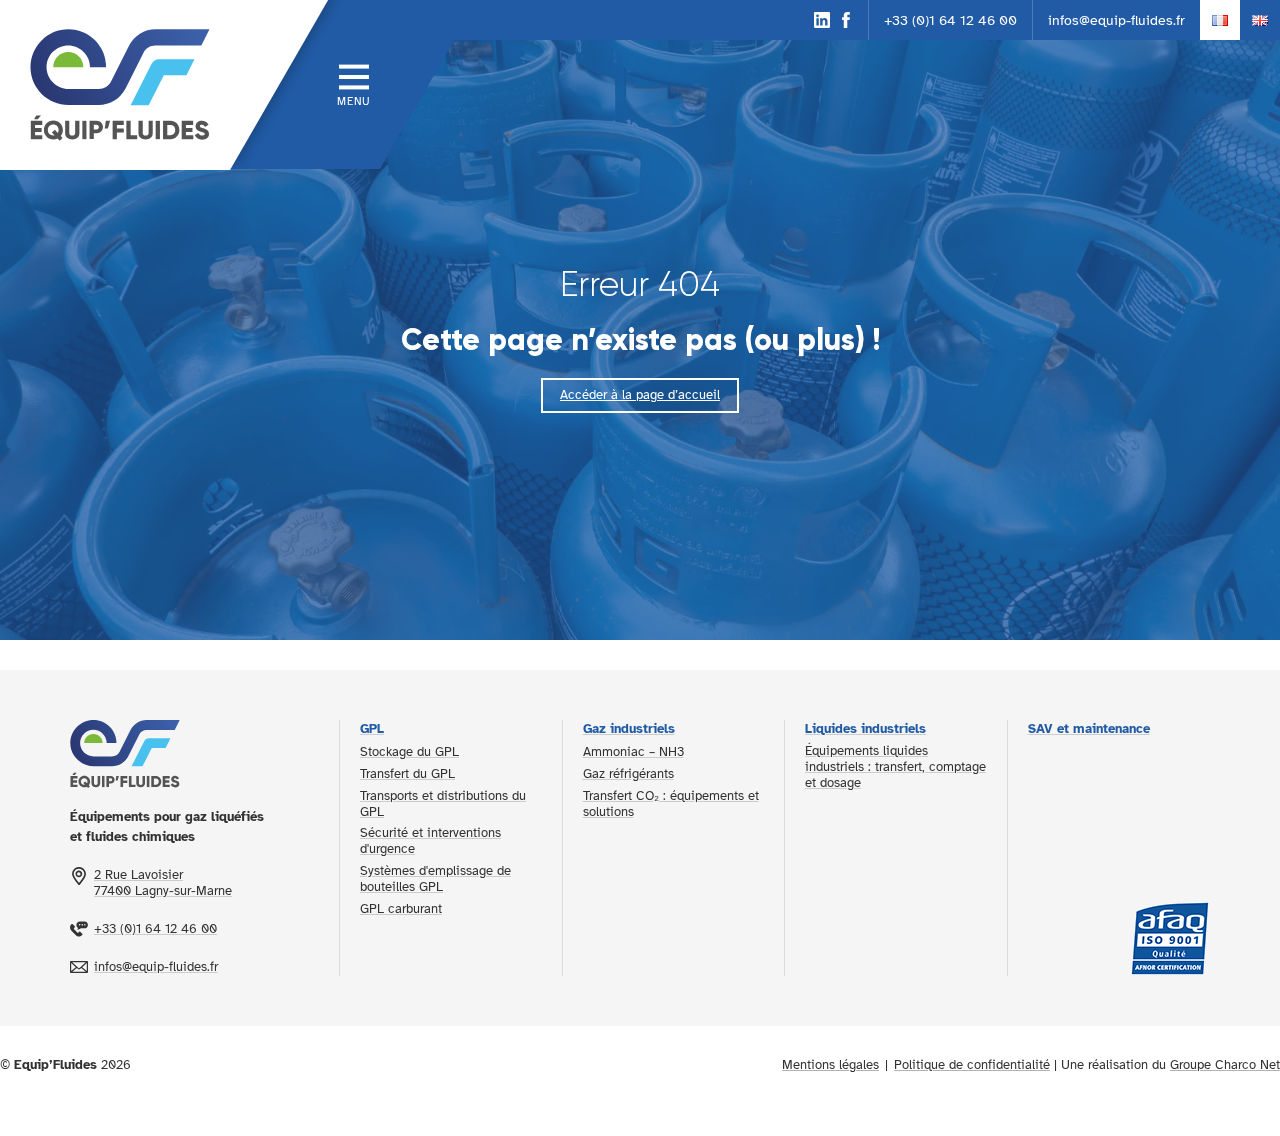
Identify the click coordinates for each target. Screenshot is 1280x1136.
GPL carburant (401, 909)
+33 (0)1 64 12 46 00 (950, 20)
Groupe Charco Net (1225, 1065)
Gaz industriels (629, 729)
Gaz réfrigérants (628, 774)
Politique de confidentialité (972, 1065)
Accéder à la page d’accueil (640, 395)
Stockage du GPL (409, 752)
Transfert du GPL (407, 774)
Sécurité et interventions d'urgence (430, 841)
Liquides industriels (865, 729)
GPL (372, 729)
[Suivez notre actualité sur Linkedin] (822, 20)
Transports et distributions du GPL (443, 804)
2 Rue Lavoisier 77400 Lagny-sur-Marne (163, 883)
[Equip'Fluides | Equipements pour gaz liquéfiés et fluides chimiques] (115, 85)
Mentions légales (830, 1065)
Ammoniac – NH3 (633, 752)
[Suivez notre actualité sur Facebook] (846, 20)
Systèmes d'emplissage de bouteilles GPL (435, 879)
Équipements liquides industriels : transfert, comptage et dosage (895, 767)
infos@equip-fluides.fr (1116, 20)
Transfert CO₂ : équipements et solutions (671, 804)
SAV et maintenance (1089, 729)
